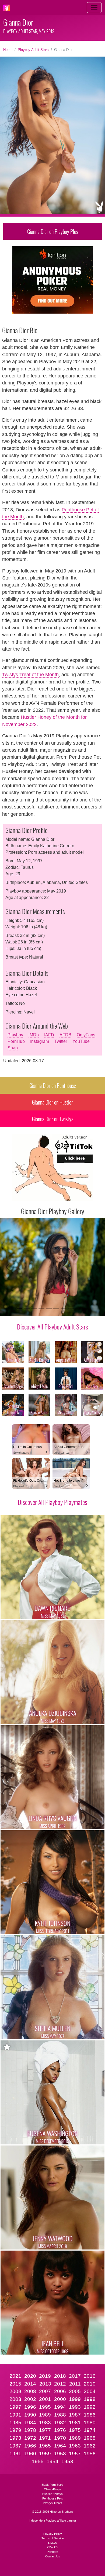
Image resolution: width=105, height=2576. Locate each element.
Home (8, 50)
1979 (15, 2430)
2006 (60, 2391)
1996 (30, 2407)
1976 (60, 2430)
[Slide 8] (71, 1309)
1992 (90, 2407)
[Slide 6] (56, 1309)
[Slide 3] (34, 1309)
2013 (45, 2384)
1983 (45, 2423)
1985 (15, 2423)
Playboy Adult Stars (33, 50)
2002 (30, 2399)
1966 (30, 2446)
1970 (60, 2438)
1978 (30, 2430)
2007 (45, 2391)
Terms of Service (53, 2538)
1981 (75, 2423)
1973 (15, 2438)
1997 (15, 2407)
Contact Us (53, 2556)
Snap (13, 1048)
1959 (45, 2454)
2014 (30, 2384)
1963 (75, 2446)
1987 (75, 2415)
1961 (15, 2454)
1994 (60, 2407)
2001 (45, 2399)
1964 (60, 2446)
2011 (75, 2384)
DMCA (52, 2543)
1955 (38, 2461)
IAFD (49, 1035)
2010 (90, 2384)
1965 (45, 2446)
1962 (90, 2446)
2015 (15, 2384)
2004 (90, 2391)
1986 (90, 2415)
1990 (30, 2415)
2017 (75, 2376)
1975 (75, 2430)
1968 (90, 2438)
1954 (52, 2461)
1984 (30, 2423)
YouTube (81, 1041)
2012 (60, 2384)
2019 (45, 2376)
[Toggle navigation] (94, 8)
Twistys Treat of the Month (30, 675)
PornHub (16, 1041)
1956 (90, 2454)
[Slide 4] (41, 1309)
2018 (60, 2376)
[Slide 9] (78, 1309)
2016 (90, 2376)
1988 (60, 2415)
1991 (15, 2415)
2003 (15, 2399)
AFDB (65, 1035)
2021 (15, 2376)
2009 (15, 2391)
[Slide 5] (49, 1309)
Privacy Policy (53, 2534)
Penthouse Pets (53, 2498)
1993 (75, 2407)
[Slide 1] (20, 1309)
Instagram (40, 1041)
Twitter (61, 1041)
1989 (45, 2415)
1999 (75, 2399)
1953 (67, 2461)
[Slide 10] (85, 1309)
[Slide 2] (27, 1309)
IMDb (34, 1035)
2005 (75, 2391)
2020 (30, 2376)
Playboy (15, 1035)
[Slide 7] (63, 1309)
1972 (30, 2438)
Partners (52, 2552)
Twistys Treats (52, 2503)
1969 (75, 2438)
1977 (45, 2430)
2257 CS (52, 2547)
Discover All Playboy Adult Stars (52, 1327)
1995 (45, 2407)
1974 (90, 2430)
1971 (45, 2438)
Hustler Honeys (52, 2494)
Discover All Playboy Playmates (52, 1502)
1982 (60, 2423)
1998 (90, 2399)
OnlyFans (86, 1035)
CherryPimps (52, 2489)
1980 (90, 2423)
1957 (75, 2454)
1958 (60, 2454)
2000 (60, 2399)
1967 (15, 2446)
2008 (30, 2391)
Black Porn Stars (52, 2485)
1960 (30, 2454)
